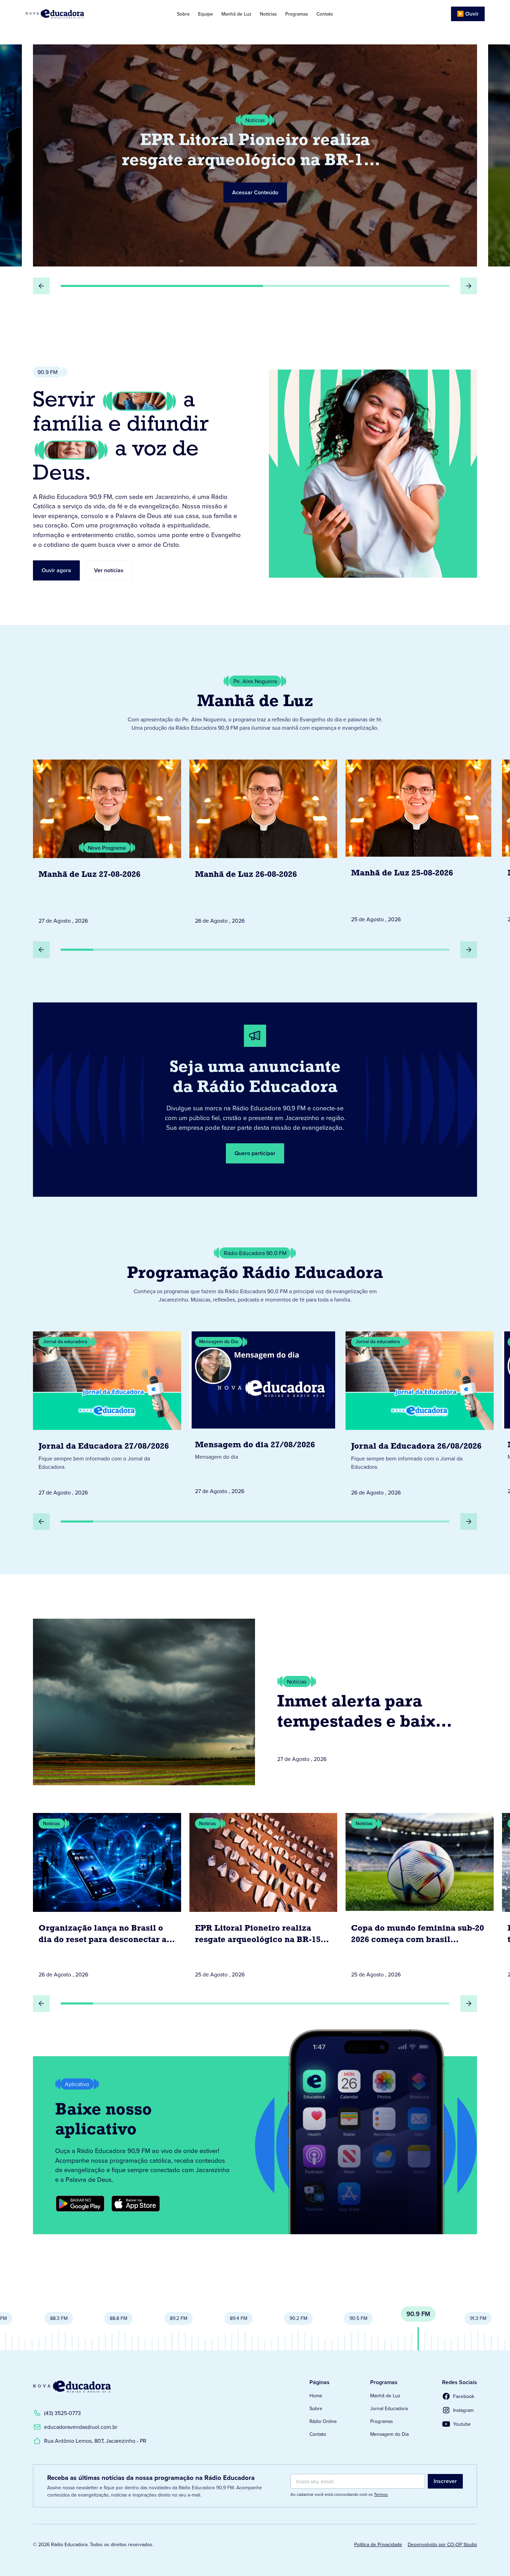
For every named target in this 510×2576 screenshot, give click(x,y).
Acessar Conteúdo (255, 192)
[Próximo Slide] (469, 286)
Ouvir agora (56, 570)
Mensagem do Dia (389, 2434)
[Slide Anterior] (41, 286)
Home (316, 2396)
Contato (325, 14)
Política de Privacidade (378, 2544)
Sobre (183, 14)
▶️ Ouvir (468, 14)
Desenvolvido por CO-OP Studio (442, 2544)
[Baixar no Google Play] (80, 2204)
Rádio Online (323, 2421)
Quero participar (255, 1153)
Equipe (206, 14)
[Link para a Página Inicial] (72, 2387)
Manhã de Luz (236, 14)
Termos (381, 2494)
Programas (297, 14)
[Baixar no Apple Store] (136, 2204)
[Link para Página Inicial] (74, 14)
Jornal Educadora (389, 2408)
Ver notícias (109, 570)
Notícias (268, 14)
